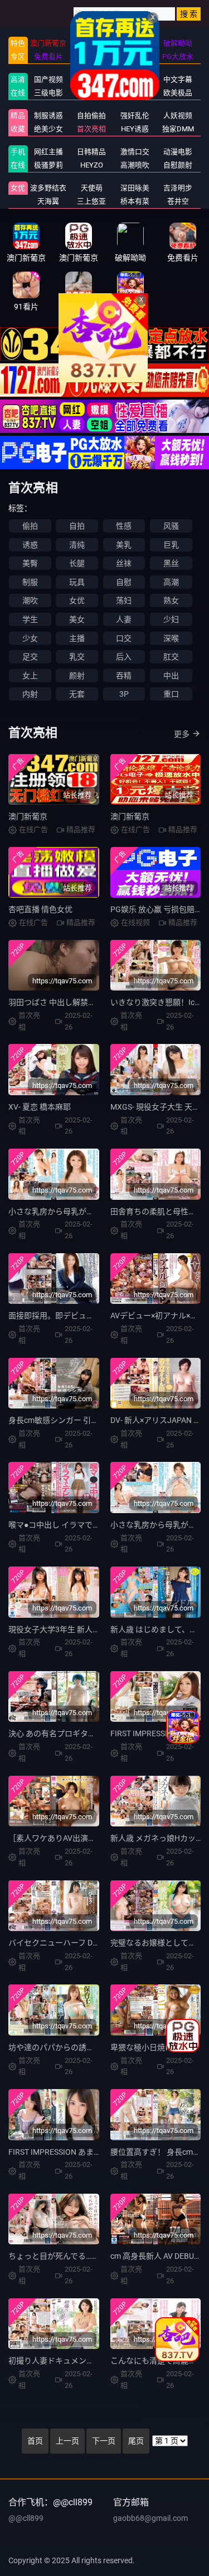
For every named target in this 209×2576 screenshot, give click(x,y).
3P (124, 694)
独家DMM (178, 129)
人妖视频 (178, 115)
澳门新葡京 (28, 816)
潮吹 (30, 600)
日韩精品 (91, 152)
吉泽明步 (178, 188)
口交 (124, 638)
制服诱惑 (48, 115)
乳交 (77, 657)
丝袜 (124, 563)
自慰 (124, 582)
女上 (30, 676)
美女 (77, 619)
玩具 (77, 582)
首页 (35, 2441)
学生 (30, 619)
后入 (124, 657)
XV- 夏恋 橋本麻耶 (40, 1107)
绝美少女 (48, 129)
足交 (30, 657)
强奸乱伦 (135, 115)
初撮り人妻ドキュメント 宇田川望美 (72, 2361)
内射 (30, 694)
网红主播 (48, 152)
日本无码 (91, 79)
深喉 (171, 638)
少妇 (171, 619)
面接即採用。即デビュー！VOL (63, 1316)
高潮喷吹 (135, 165)
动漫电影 (178, 152)
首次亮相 (91, 129)
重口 (171, 694)
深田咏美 (135, 188)
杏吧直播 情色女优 (40, 909)
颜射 (77, 676)
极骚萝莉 (48, 165)
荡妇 (124, 600)
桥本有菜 (135, 201)
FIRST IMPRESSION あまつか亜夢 (67, 2152)
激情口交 (135, 152)
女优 (18, 188)
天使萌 (92, 188)
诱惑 (30, 545)
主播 (77, 638)
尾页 (136, 2441)
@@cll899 (26, 2518)
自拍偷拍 (91, 115)
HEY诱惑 (135, 129)
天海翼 (48, 201)
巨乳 (171, 545)
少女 (30, 638)
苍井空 (178, 201)
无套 (77, 694)
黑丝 (171, 563)
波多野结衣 (48, 188)
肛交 (171, 657)
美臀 (30, 563)
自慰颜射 (178, 165)
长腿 (77, 563)
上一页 (67, 2441)
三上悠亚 (91, 201)
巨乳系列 (91, 93)
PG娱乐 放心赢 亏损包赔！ (156, 909)
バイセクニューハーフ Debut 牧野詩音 (75, 1943)
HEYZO (92, 165)
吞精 (124, 676)
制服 (30, 582)
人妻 (124, 619)
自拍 (77, 526)
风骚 (171, 526)
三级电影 (48, 93)
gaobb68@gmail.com (150, 2518)
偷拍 (30, 526)
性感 (124, 526)
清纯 (77, 545)
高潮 (171, 582)
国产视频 (48, 79)
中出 (171, 676)
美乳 (124, 545)
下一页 (104, 2441)
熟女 (171, 600)
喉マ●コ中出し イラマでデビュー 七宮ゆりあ (86, 1525)
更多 (182, 734)
